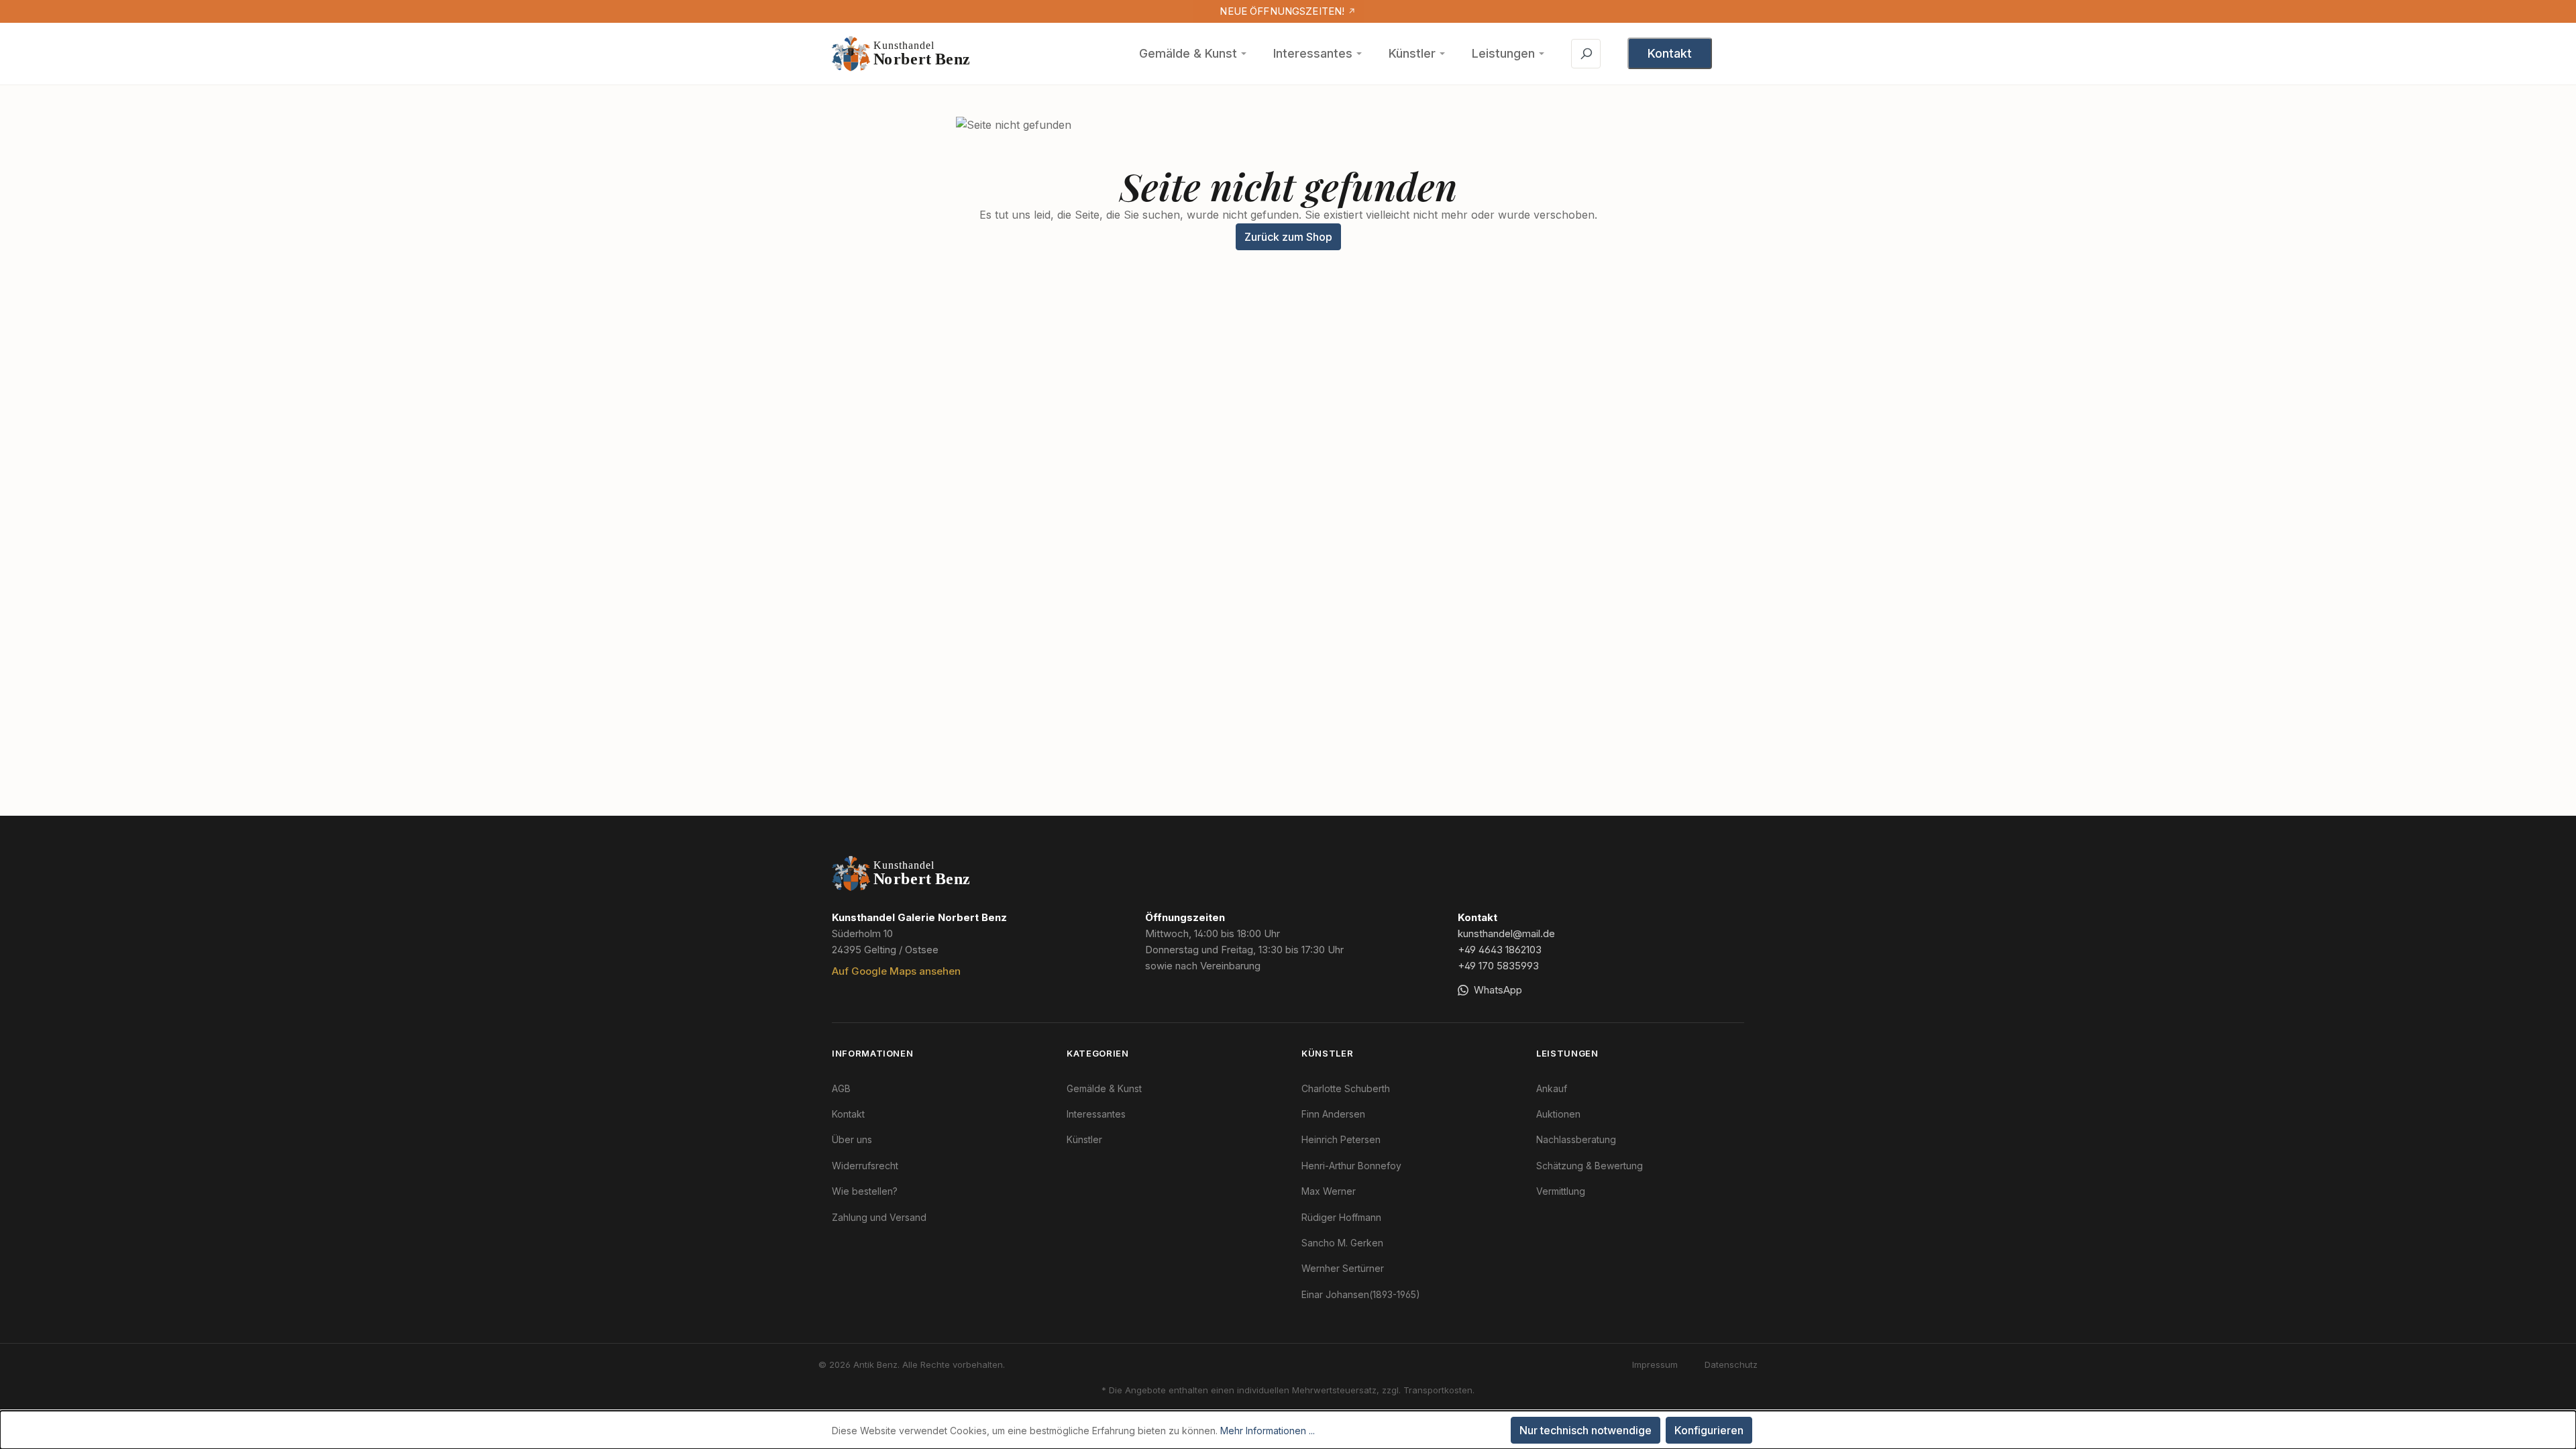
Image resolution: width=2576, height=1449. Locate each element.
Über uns (852, 1139)
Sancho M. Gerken (1342, 1243)
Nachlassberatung (1576, 1139)
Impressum (1655, 1364)
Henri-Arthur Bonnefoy (1351, 1166)
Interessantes (1313, 53)
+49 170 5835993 (1498, 966)
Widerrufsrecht (865, 1166)
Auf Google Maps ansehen (896, 971)
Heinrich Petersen (1341, 1139)
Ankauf (1552, 1088)
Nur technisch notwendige (1586, 1430)
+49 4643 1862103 (1500, 950)
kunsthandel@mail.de (1506, 933)
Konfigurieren (1709, 1430)
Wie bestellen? (865, 1191)
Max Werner (1329, 1191)
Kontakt (1670, 53)
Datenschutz (1731, 1364)
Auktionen (1558, 1114)
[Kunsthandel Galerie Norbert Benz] (902, 873)
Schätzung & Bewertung (1590, 1166)
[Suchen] (1586, 54)
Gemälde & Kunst (1188, 53)
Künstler (1412, 53)
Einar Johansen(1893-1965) (1361, 1294)
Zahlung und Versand (879, 1217)
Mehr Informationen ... (1268, 1431)
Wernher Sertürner (1343, 1268)
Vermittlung (1561, 1191)
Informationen (872, 1053)
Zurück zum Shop (1288, 237)
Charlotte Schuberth (1346, 1088)
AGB (841, 1088)
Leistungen (1503, 53)
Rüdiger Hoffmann (1341, 1217)
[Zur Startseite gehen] (902, 54)
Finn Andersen (1333, 1114)
